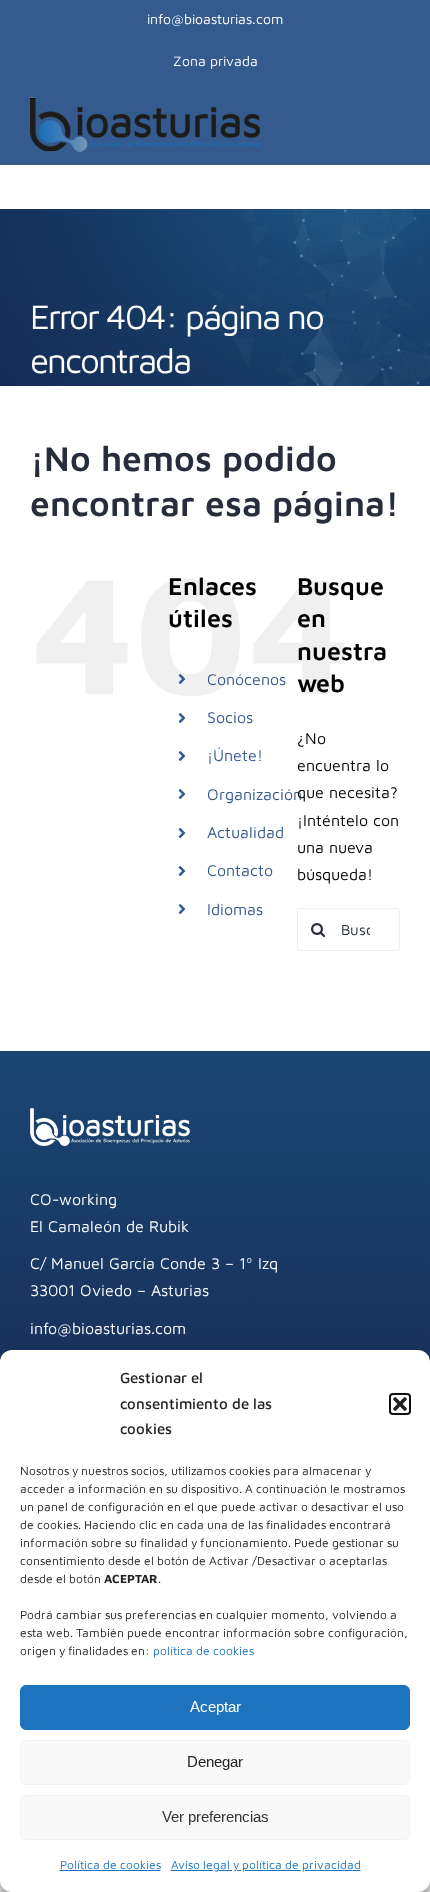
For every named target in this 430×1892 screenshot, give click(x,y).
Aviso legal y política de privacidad (266, 1864)
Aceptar (215, 1706)
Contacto (240, 870)
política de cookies (203, 1650)
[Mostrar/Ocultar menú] (389, 124)
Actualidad (245, 832)
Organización (254, 794)
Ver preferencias (215, 1816)
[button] (400, 1404)
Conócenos (246, 679)
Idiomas (235, 909)
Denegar (215, 1761)
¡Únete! (235, 755)
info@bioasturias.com (215, 18)
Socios (230, 717)
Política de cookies (110, 1864)
